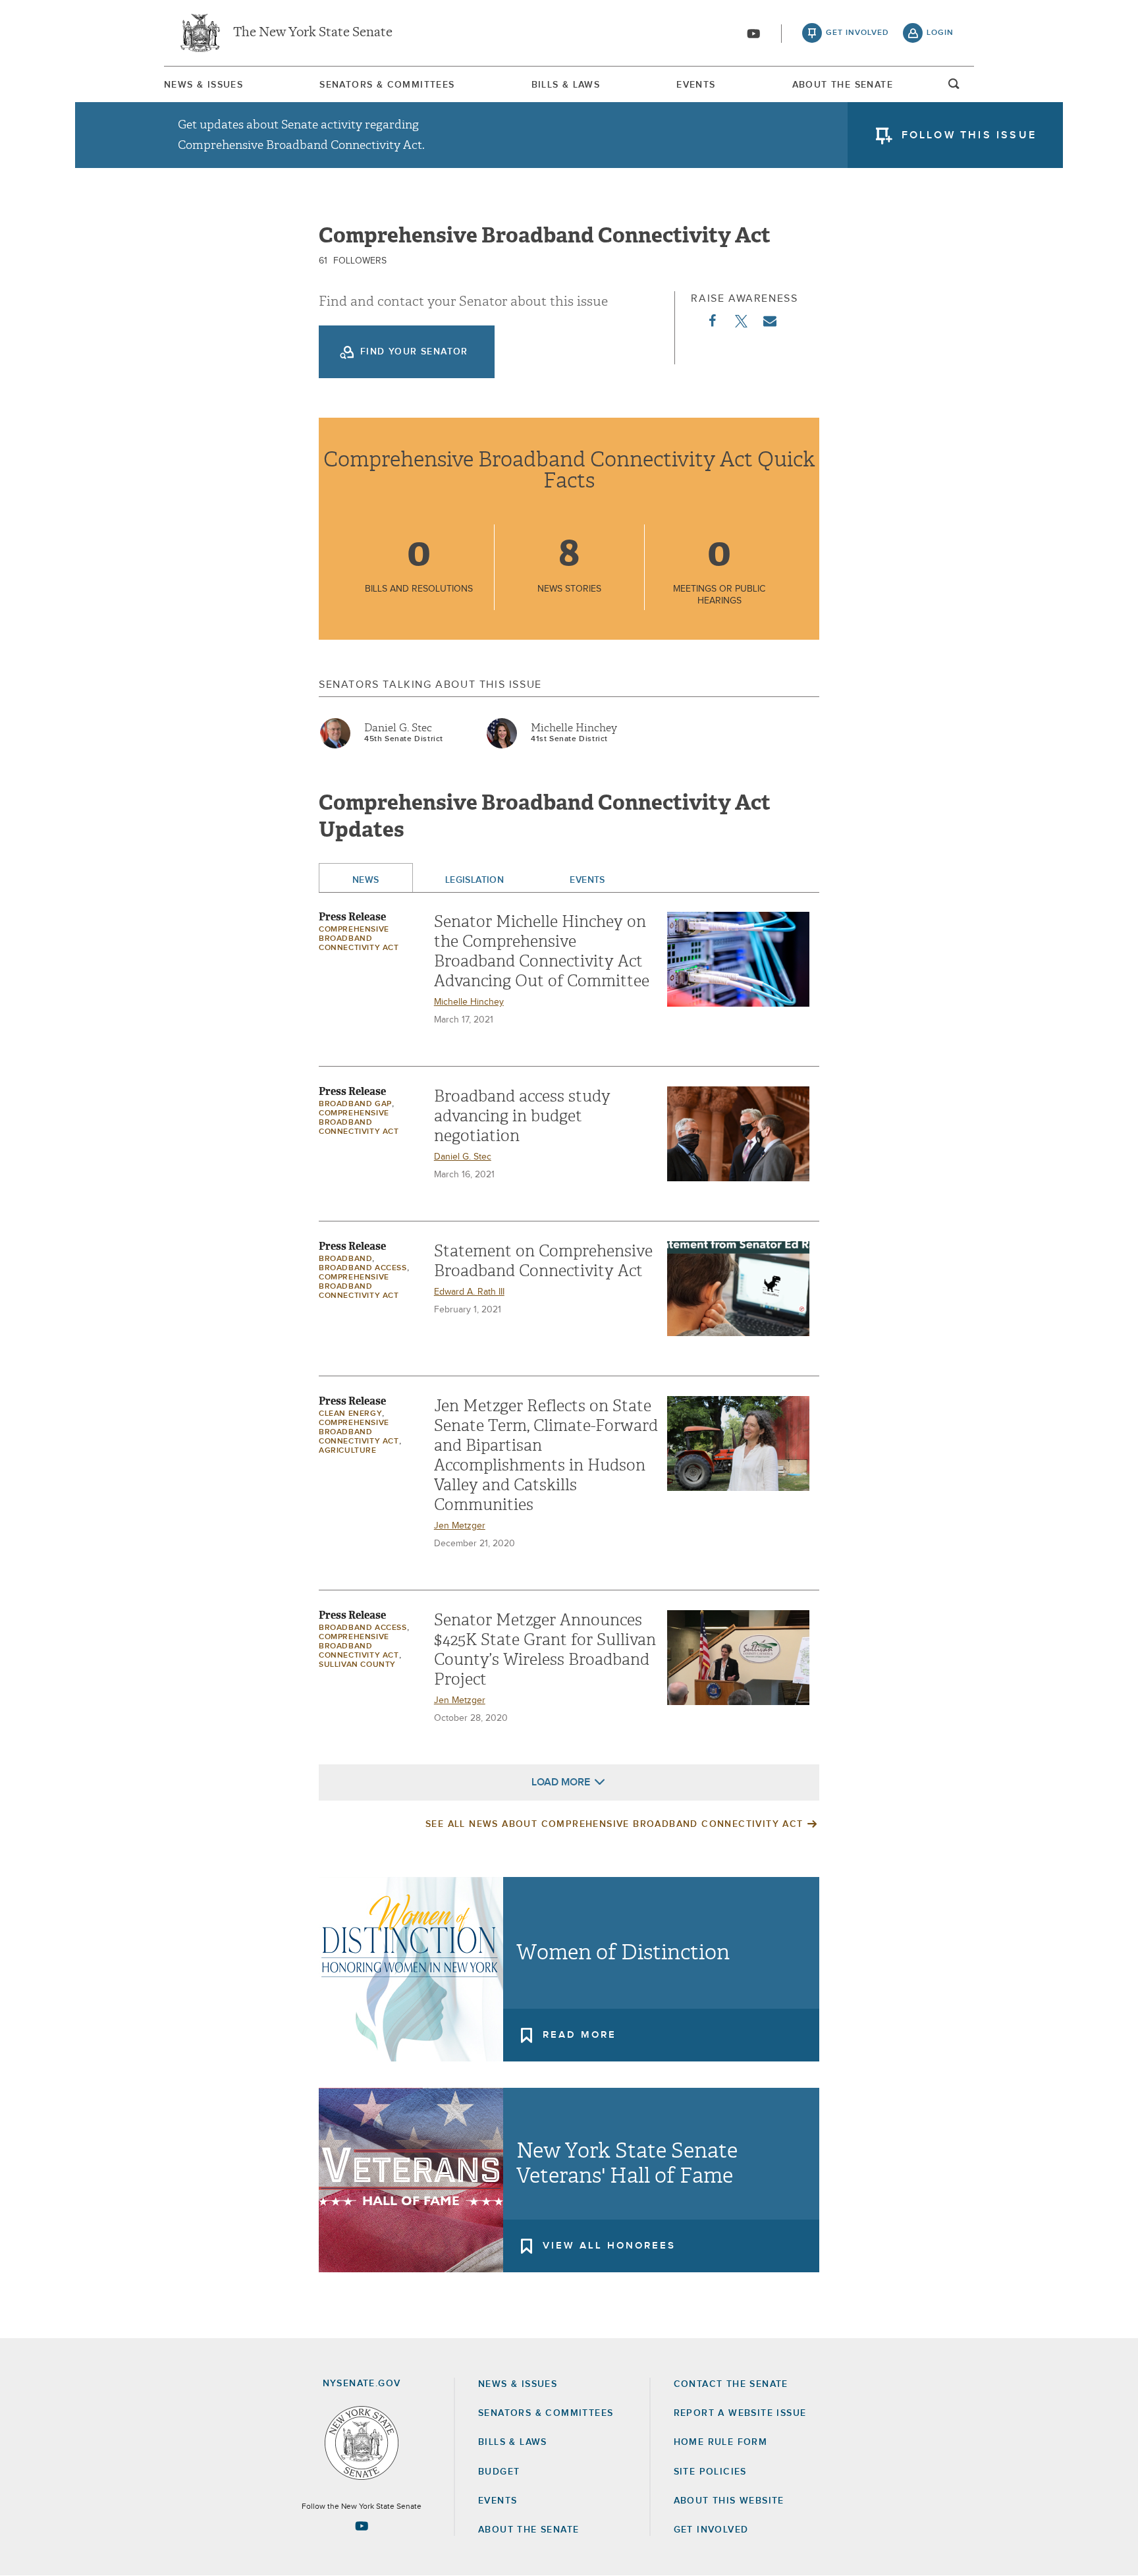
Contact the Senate (731, 2384)
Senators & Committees (387, 85)
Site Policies (710, 2472)
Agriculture (348, 1451)
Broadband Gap (355, 1104)
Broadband (345, 1259)
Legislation (475, 880)
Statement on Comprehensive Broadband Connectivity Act (543, 1261)
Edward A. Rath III (469, 1292)
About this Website (729, 2501)
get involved (857, 33)
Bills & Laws (566, 85)
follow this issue (969, 135)
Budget (499, 2472)
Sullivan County (357, 1665)
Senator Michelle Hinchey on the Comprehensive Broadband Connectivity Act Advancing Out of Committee (542, 951)
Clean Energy (350, 1414)
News (366, 880)
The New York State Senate (313, 33)
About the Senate (528, 2530)
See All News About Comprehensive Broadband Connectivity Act (614, 1824)
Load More (561, 1782)
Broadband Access (363, 1268)
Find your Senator (414, 352)
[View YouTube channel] (753, 34)
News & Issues (203, 85)
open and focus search (954, 88)
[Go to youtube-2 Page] (362, 2526)
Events (696, 85)
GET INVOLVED (711, 2530)
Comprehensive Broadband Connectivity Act (359, 939)
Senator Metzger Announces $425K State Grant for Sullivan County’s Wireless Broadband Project (545, 1650)
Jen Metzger (460, 1526)
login (940, 33)
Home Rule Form (721, 2442)
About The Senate (843, 85)
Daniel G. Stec (398, 728)
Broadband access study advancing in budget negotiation (522, 1116)
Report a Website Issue (740, 2413)
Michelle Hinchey (574, 728)
